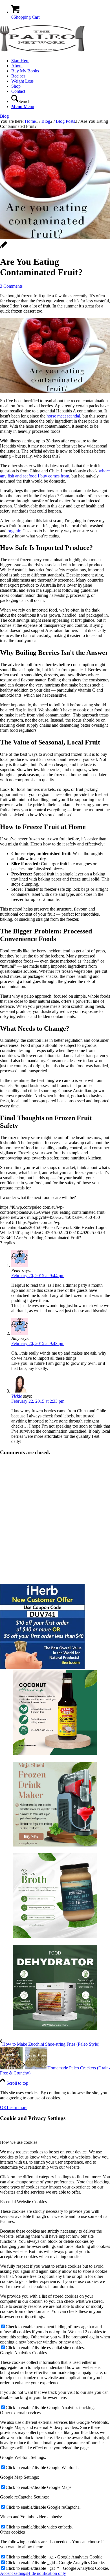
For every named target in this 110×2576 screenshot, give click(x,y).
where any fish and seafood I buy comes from (55, 473)
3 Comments (11, 286)
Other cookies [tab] (12, 2532)
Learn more (17, 2107)
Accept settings (14, 2573)
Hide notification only (47, 2573)
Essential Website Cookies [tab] (23, 2202)
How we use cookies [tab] (19, 2142)
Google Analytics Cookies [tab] (23, 2353)
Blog (4, 116)
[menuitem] (61, 61)
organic (14, 531)
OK (3, 2107)
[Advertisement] (55, 1520)
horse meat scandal (63, 416)
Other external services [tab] (20, 2413)
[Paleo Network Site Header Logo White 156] (42, 51)
